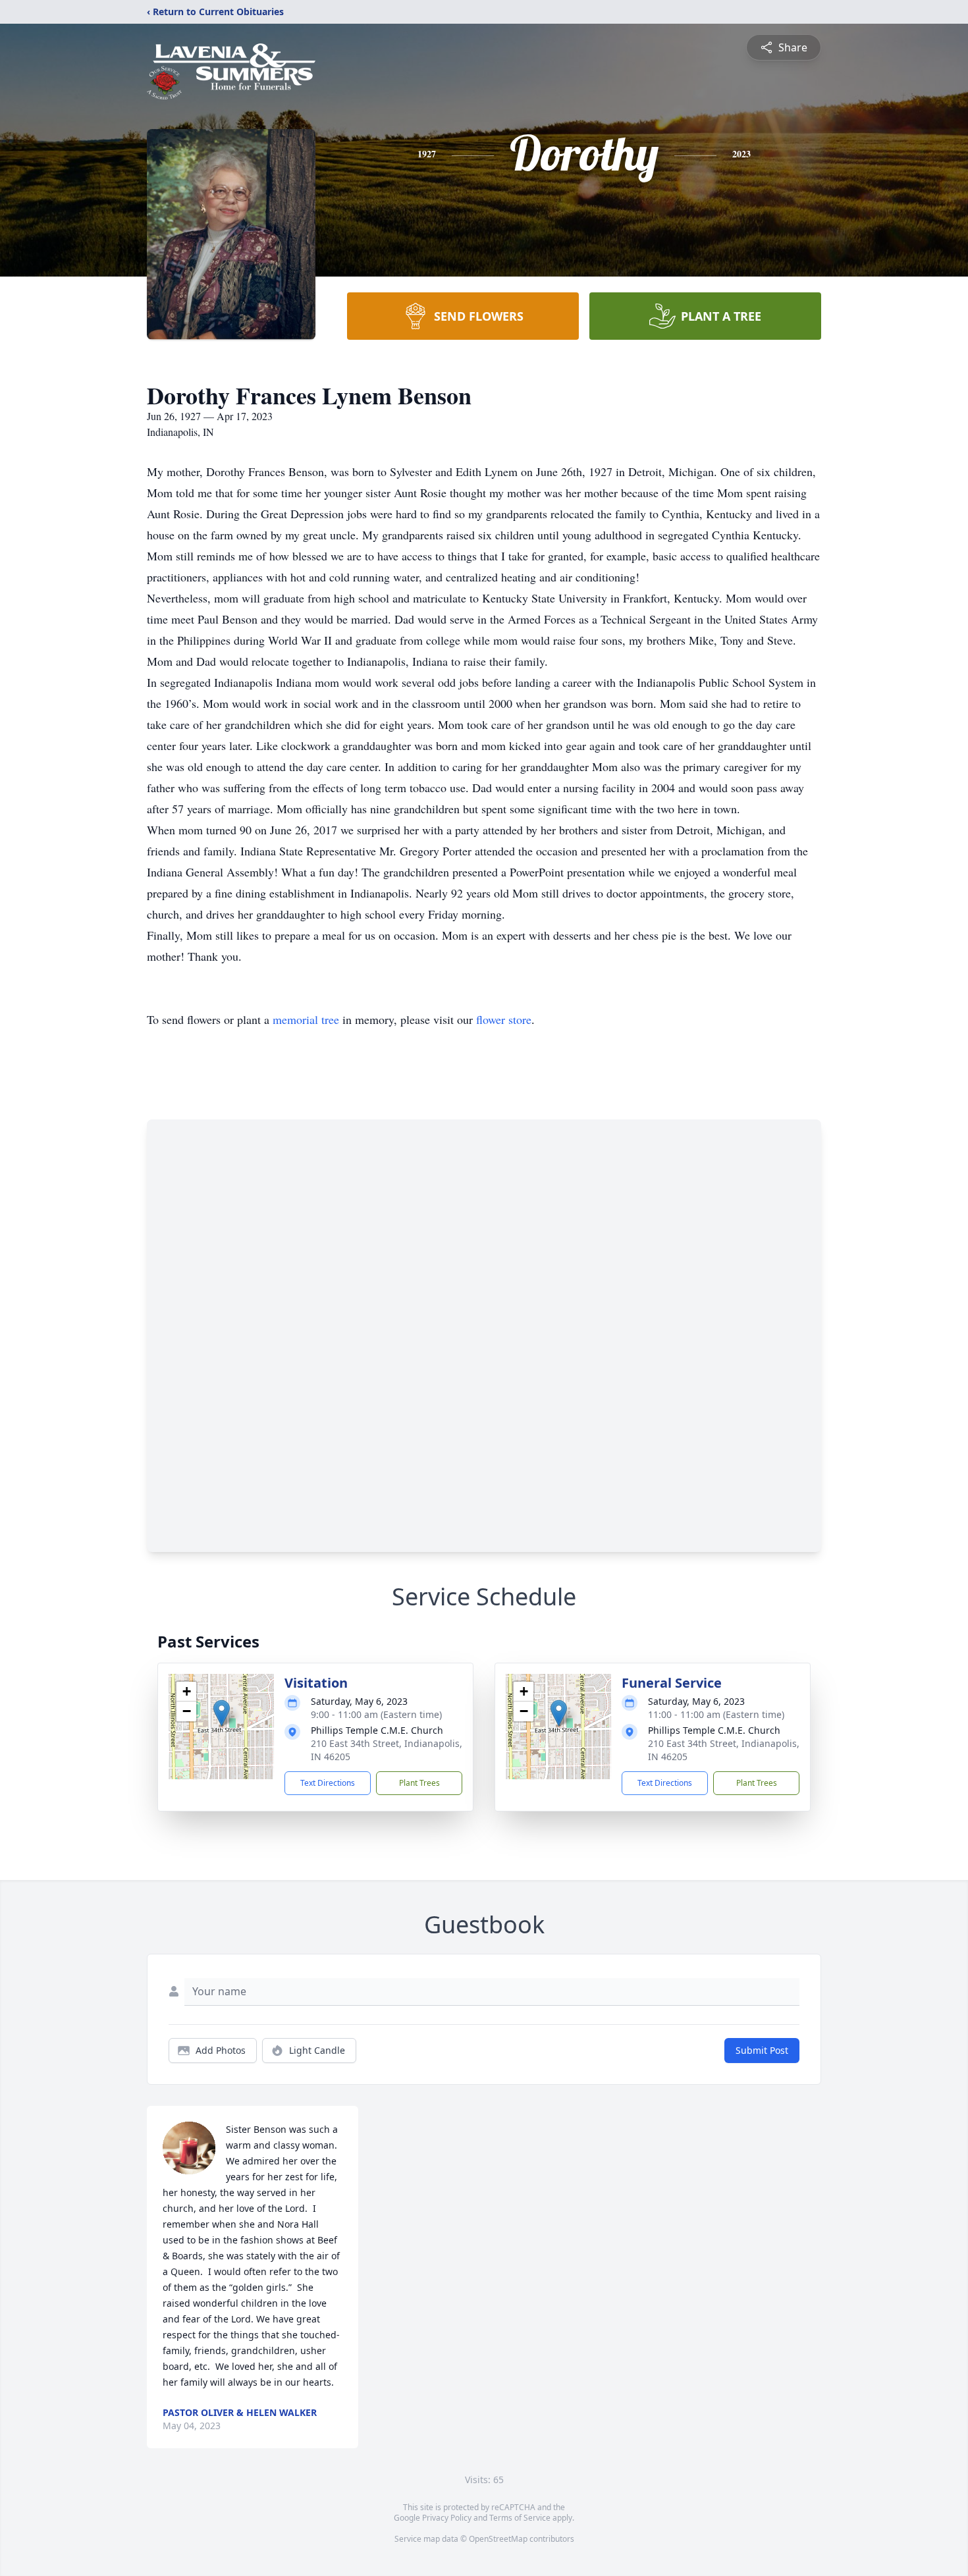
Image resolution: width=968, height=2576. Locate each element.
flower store (504, 1019)
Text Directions (328, 1783)
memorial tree (306, 1019)
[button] (222, 1713)
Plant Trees (419, 1783)
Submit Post (762, 2050)
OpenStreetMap (498, 2539)
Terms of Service (520, 2518)
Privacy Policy (447, 2518)
